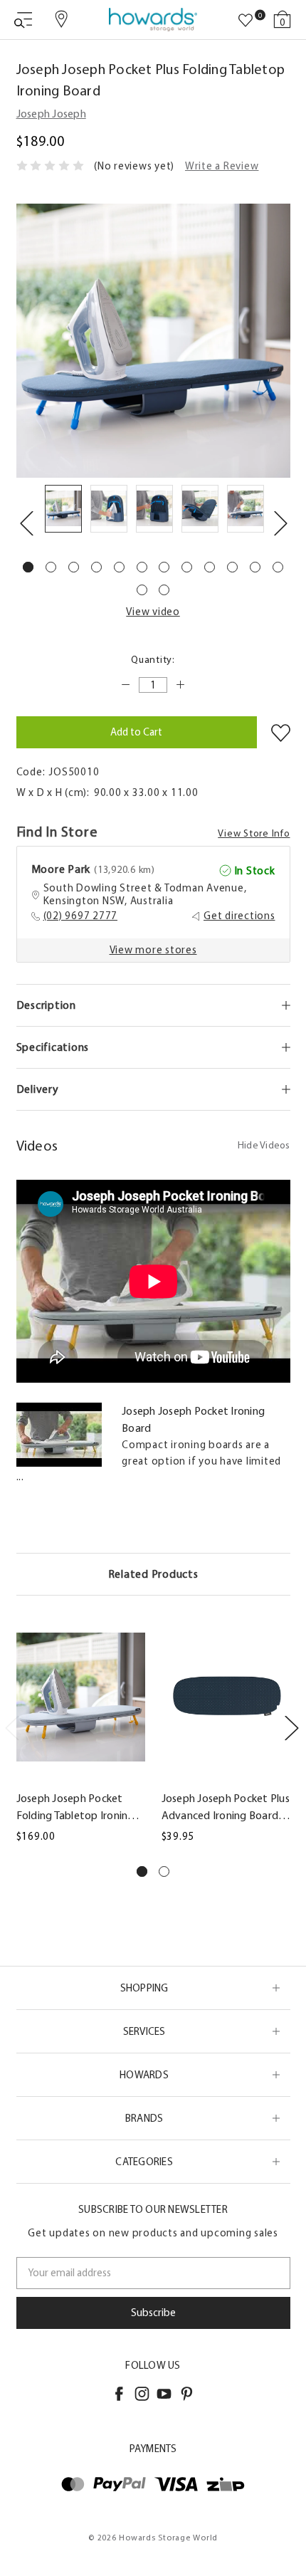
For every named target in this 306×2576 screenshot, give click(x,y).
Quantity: (153, 660)
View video (153, 612)
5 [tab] (119, 567)
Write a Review (222, 166)
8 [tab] (187, 567)
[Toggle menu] (23, 20)
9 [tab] (210, 567)
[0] (246, 21)
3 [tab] (74, 567)
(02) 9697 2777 (81, 916)
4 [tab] (96, 567)
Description (46, 1005)
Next (280, 523)
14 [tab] (164, 590)
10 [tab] (232, 567)
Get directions (239, 916)
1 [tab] (28, 567)
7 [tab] (164, 567)
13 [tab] (142, 590)
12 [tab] (278, 567)
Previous (26, 523)
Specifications (53, 1047)
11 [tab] (255, 567)
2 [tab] (51, 567)
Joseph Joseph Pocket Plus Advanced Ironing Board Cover (226, 1808)
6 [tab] (142, 567)
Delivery (38, 1089)
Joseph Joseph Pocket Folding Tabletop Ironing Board (75, 1808)
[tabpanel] (63, 511)
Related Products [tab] (153, 1574)
